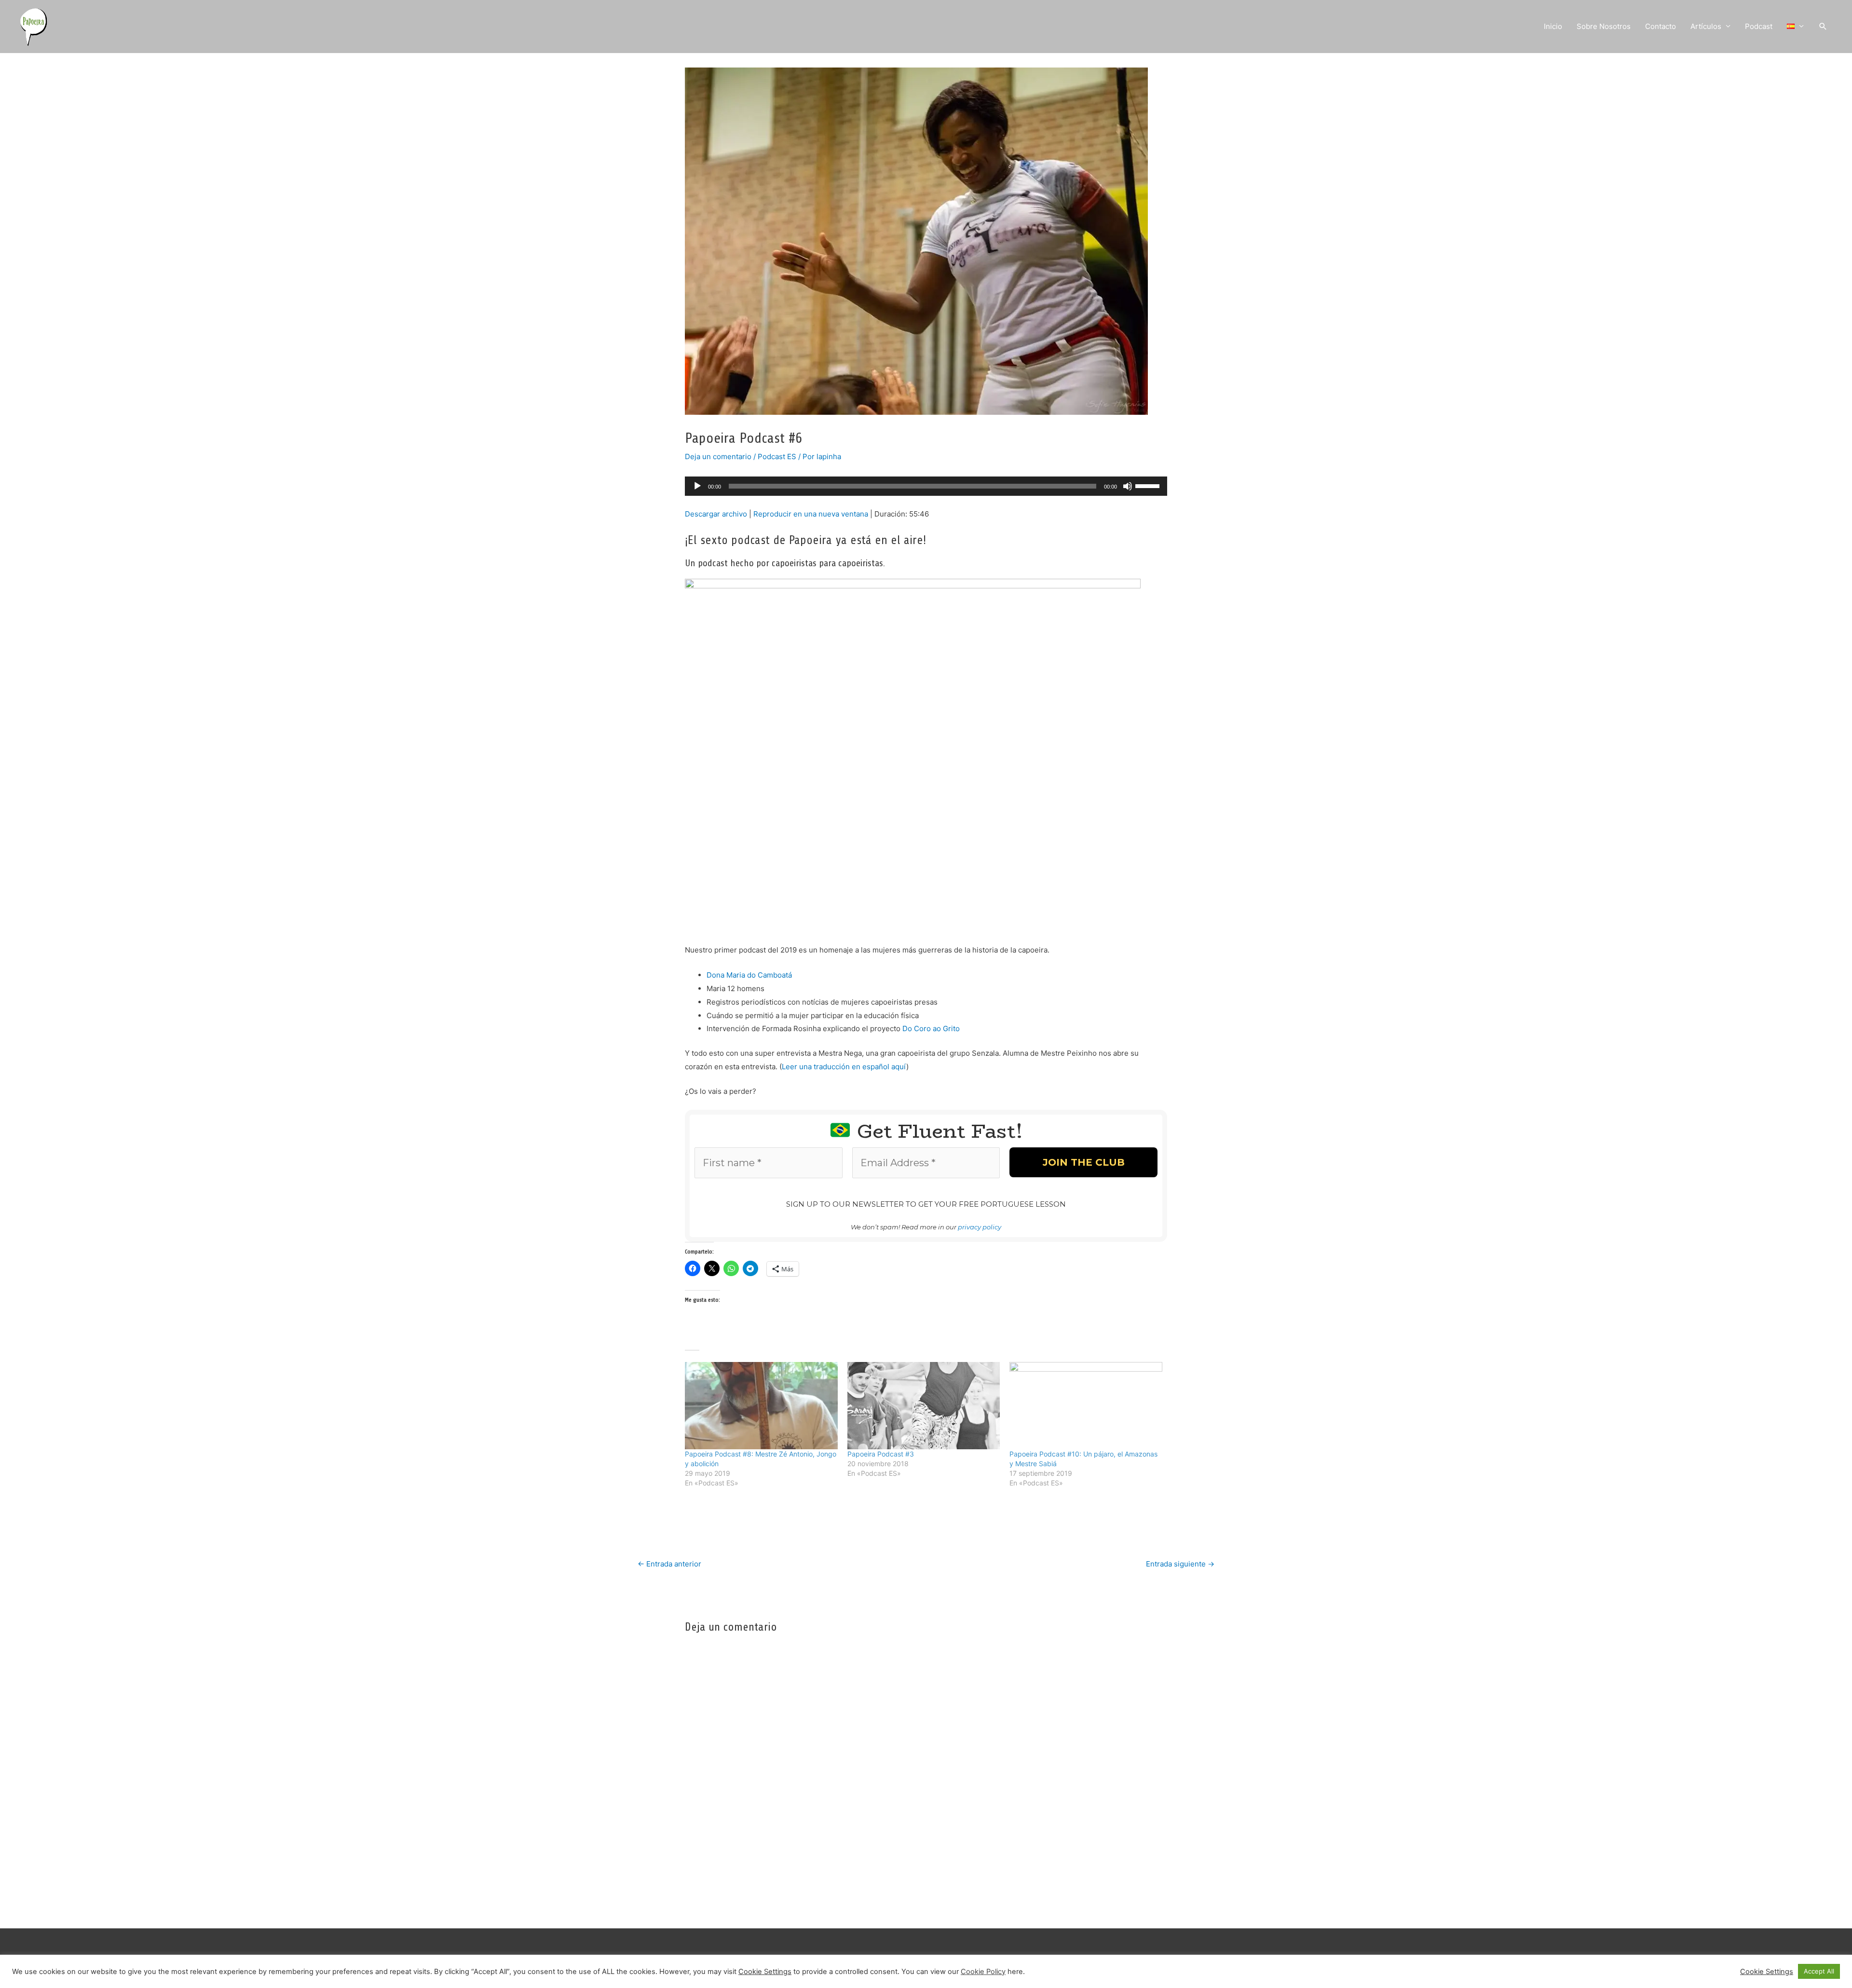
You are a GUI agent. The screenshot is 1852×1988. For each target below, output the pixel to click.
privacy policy (953, 1122)
